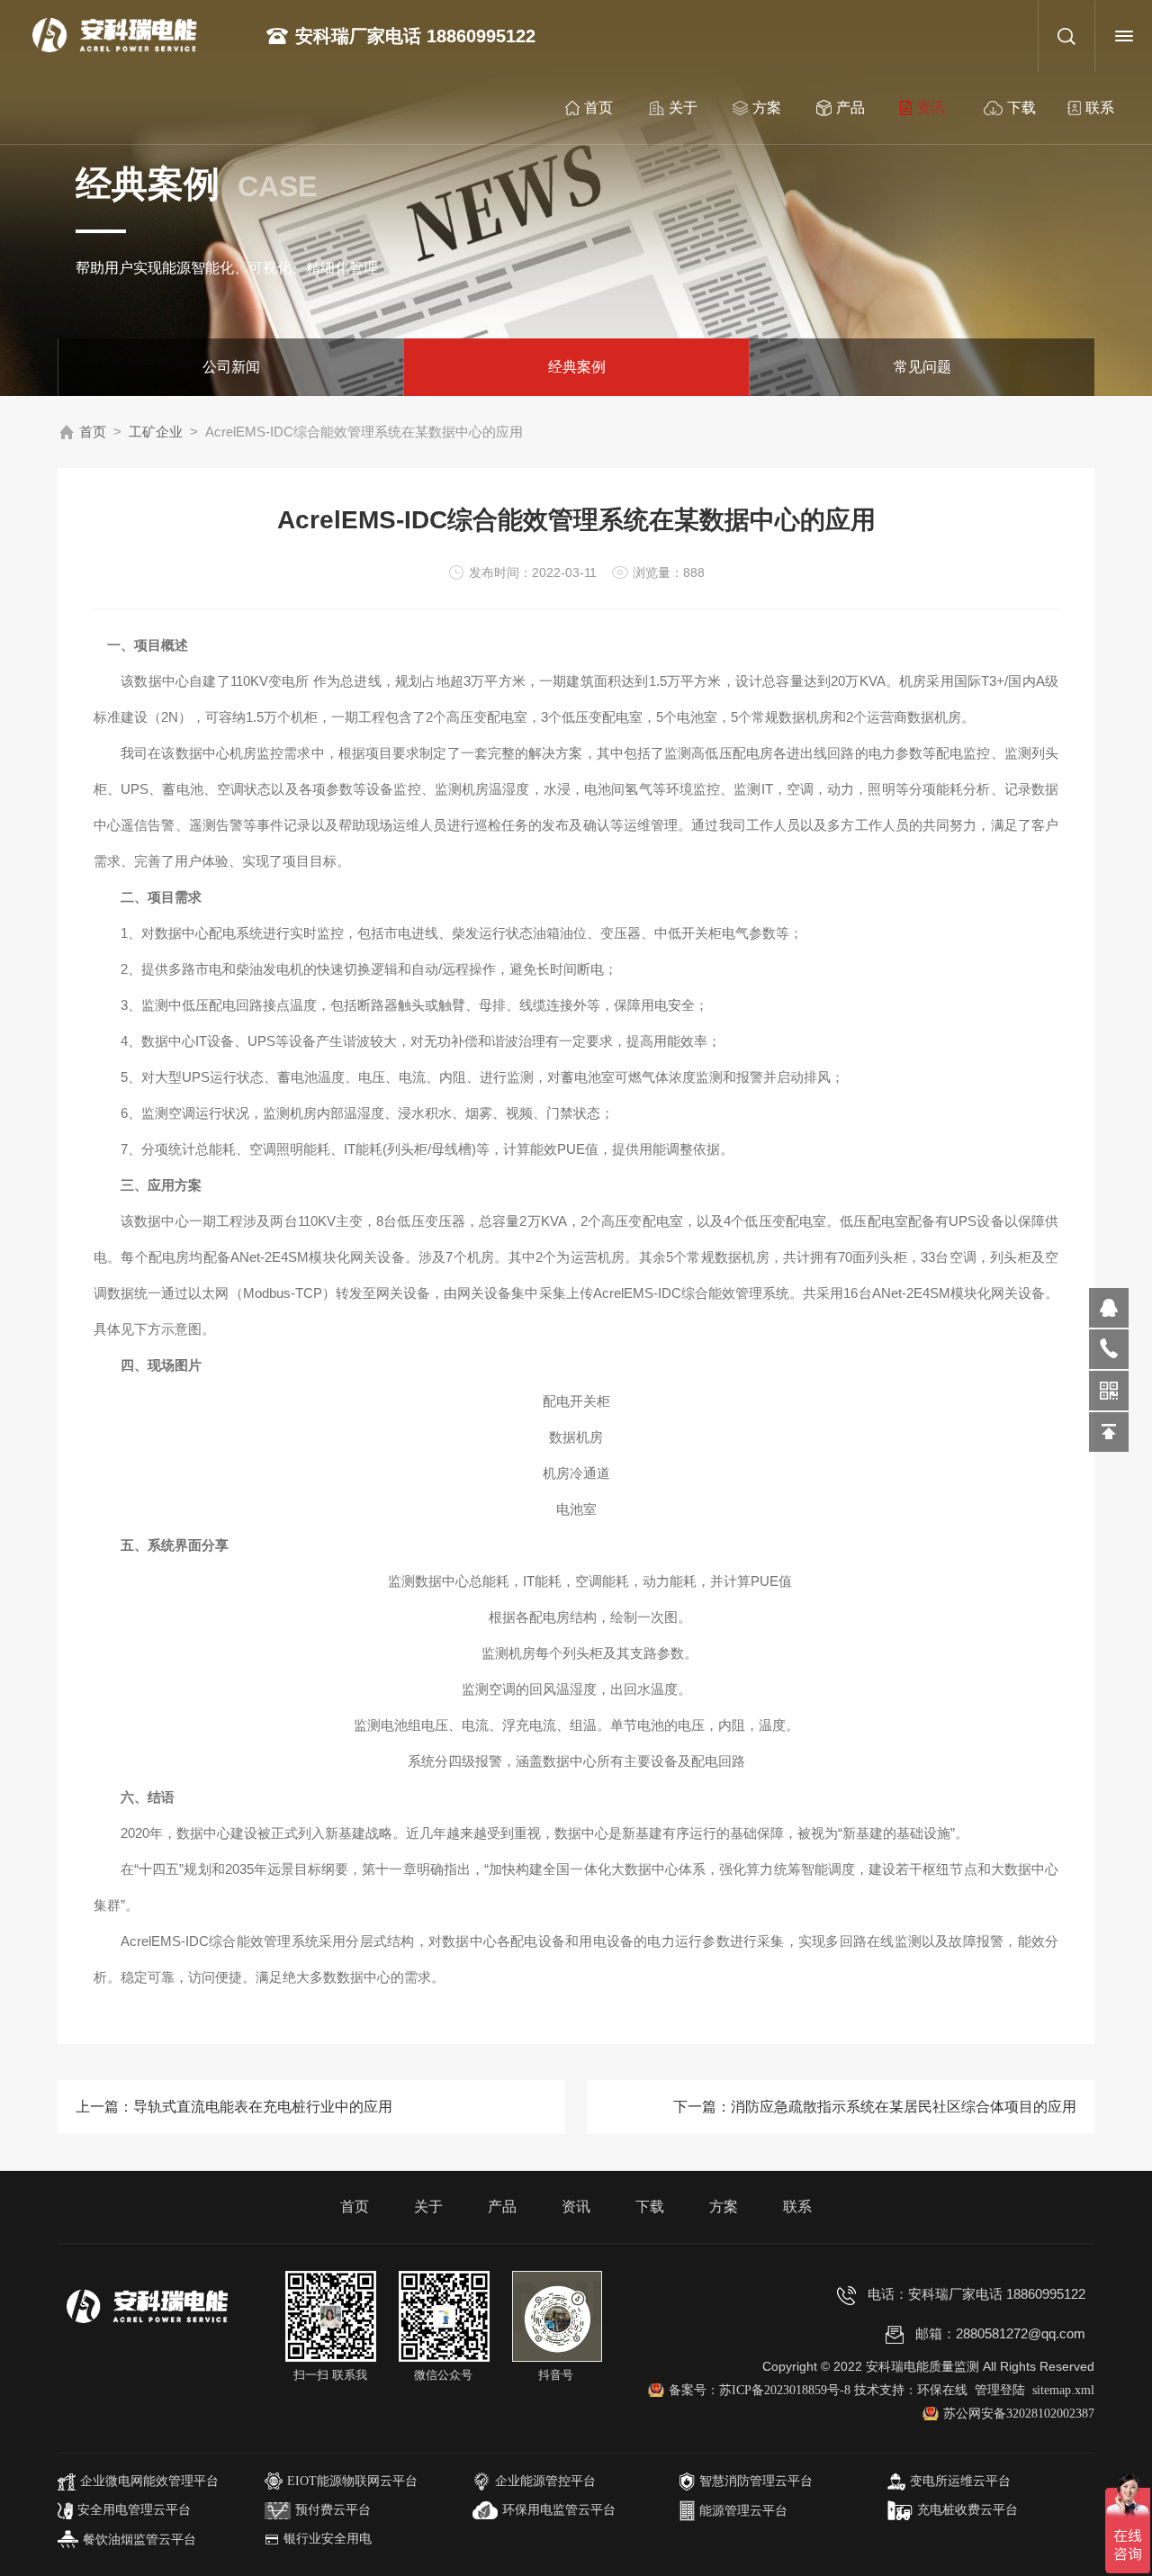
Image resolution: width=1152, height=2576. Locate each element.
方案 (767, 108)
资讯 (931, 108)
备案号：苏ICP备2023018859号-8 (761, 2390)
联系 (1100, 108)
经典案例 (577, 367)
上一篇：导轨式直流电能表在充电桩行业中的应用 (234, 2107)
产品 (850, 108)
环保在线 (942, 2390)
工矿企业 (156, 432)
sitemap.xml (1063, 2390)
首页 (598, 108)
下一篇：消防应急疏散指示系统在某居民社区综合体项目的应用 (875, 2107)
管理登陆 (1000, 2390)
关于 (683, 108)
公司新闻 (231, 367)
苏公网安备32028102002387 (1019, 2414)
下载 (1021, 108)
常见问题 (922, 367)
